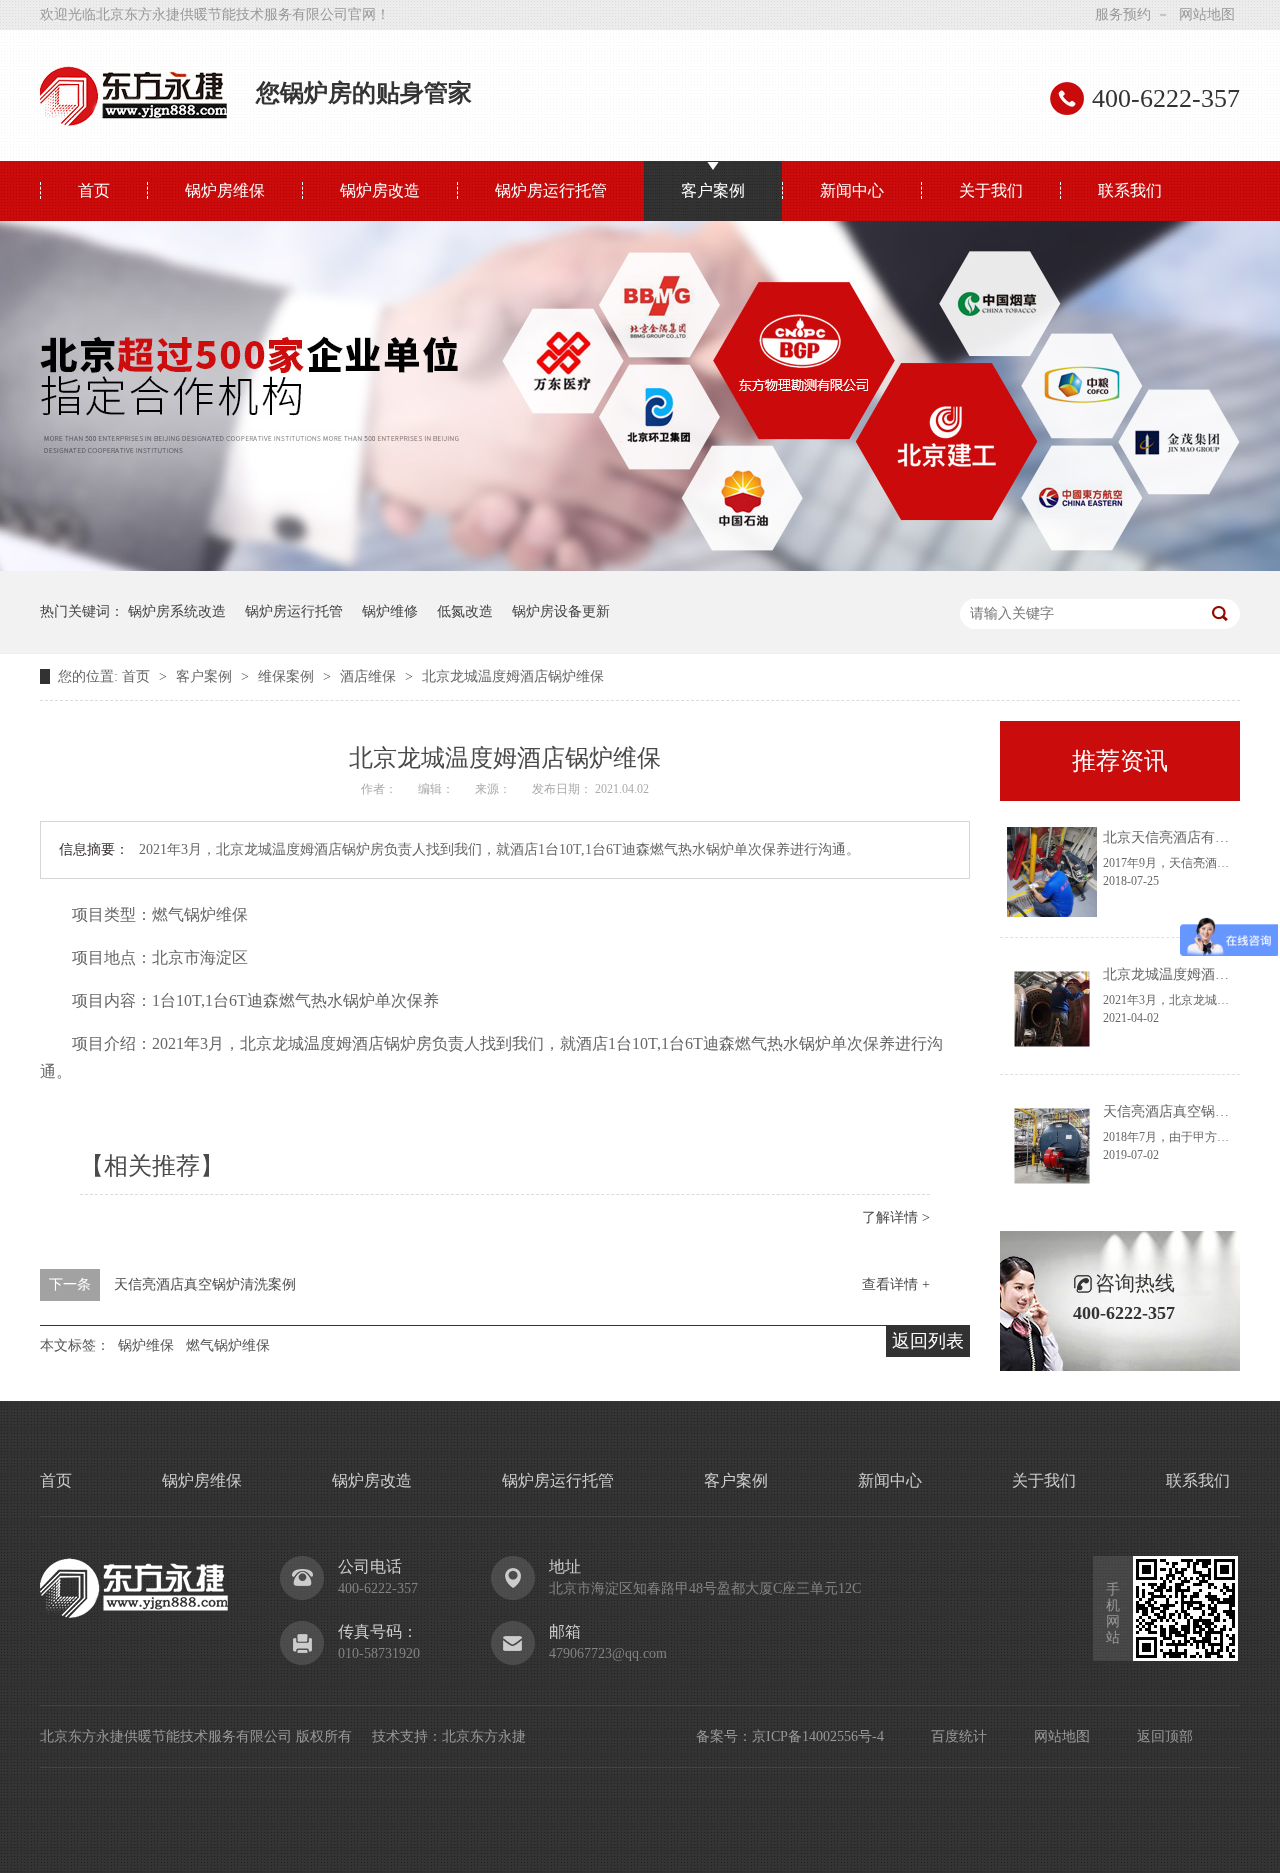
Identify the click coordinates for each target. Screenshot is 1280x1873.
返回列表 (928, 1341)
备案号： (724, 1736)
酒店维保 (370, 676)
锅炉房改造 (380, 190)
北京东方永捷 (484, 1736)
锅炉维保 (146, 1345)
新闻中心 (852, 190)
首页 (94, 190)
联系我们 (1130, 190)
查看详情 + (896, 1284)
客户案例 (713, 190)
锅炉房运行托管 (551, 190)
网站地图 (1207, 14)
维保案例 (288, 676)
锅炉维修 (390, 611)
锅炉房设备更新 (561, 611)
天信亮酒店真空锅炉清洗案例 (205, 1284)
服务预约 (1123, 14)
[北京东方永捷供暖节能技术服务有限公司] (134, 121)
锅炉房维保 (225, 190)
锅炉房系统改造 (177, 611)
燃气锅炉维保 (228, 1345)
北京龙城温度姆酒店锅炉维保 (513, 676)
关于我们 (991, 190)
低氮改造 (465, 611)
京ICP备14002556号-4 (818, 1736)
